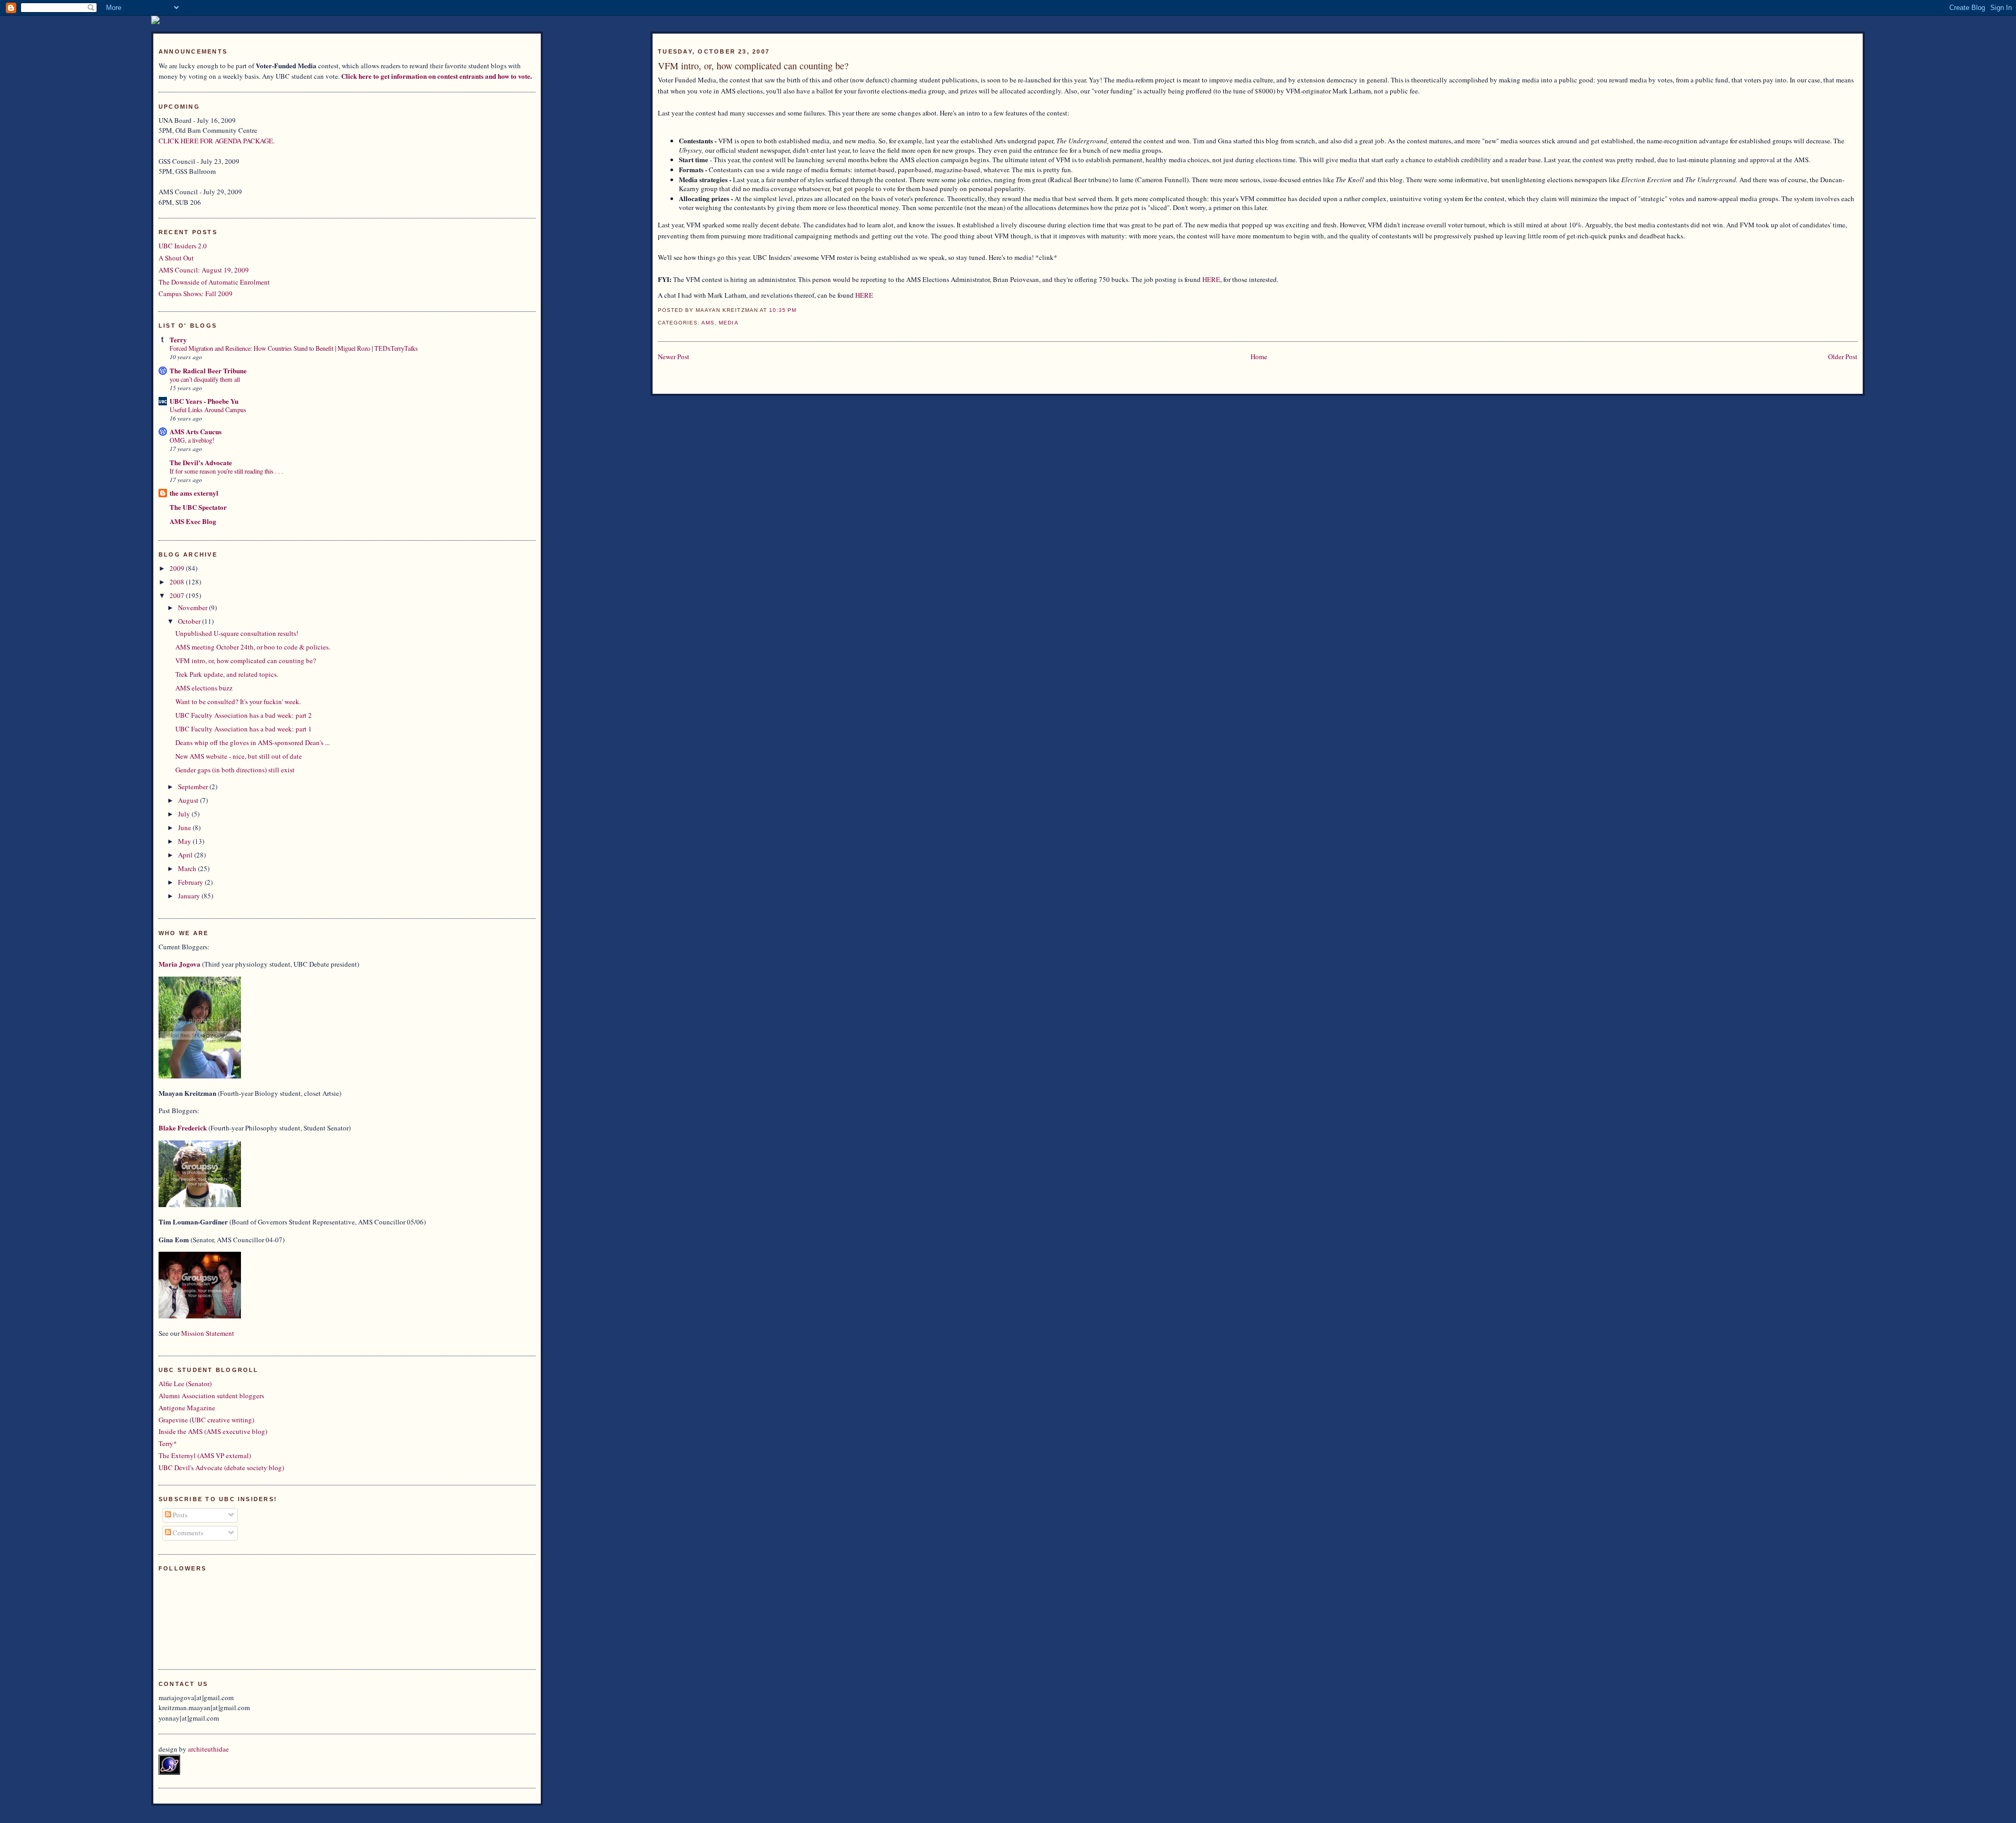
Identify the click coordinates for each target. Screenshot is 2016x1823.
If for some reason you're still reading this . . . (226, 471)
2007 (178, 595)
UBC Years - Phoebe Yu (204, 401)
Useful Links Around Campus (208, 410)
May (185, 841)
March (188, 868)
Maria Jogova (180, 964)
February (191, 882)
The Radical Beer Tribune (208, 370)
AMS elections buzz (204, 688)
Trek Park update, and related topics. (227, 674)
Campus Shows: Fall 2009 (196, 294)
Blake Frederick (183, 1128)
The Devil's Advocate (201, 462)
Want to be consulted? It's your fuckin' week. (238, 701)
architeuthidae (208, 1749)
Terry (178, 339)
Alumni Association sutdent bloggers (211, 1396)
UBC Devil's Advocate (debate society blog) (221, 1468)
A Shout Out (176, 258)
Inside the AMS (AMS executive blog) (213, 1431)
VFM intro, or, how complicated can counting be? (753, 66)
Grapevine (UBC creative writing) (206, 1420)
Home (1259, 357)
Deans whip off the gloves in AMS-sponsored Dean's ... (253, 742)
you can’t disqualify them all (205, 379)
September (194, 787)
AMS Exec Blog (193, 521)
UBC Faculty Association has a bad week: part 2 (244, 715)
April (186, 855)
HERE (1211, 279)
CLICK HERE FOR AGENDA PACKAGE (216, 141)
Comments (187, 1533)
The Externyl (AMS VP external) (205, 1455)
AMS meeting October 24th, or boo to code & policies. (253, 647)
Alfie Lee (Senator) (185, 1384)
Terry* (168, 1443)
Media (728, 323)
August (189, 800)
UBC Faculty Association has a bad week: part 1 (244, 729)
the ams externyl (194, 493)
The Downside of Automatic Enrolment (214, 282)
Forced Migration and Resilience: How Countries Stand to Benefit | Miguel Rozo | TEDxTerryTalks (294, 348)
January (190, 896)
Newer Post (674, 357)
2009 (178, 568)
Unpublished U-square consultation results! (237, 633)
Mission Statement (208, 1333)
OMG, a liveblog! (192, 440)
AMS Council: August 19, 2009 (204, 270)
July (185, 814)
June (185, 827)
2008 (178, 582)
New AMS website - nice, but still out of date (239, 756)
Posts (179, 1515)
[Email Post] (800, 310)
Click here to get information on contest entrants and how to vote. (437, 76)
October (190, 621)
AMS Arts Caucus (196, 431)
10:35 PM (783, 310)
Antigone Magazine (187, 1408)
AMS (708, 323)
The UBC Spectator (198, 507)
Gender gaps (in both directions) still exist (235, 770)
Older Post (1843, 357)
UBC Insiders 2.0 (183, 246)
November (193, 607)
